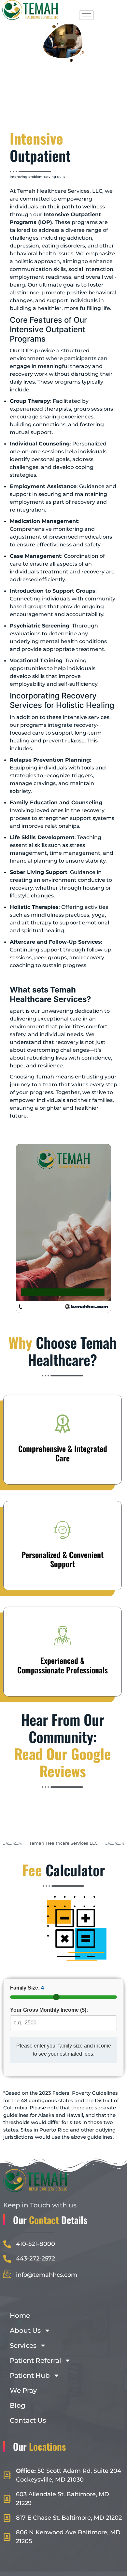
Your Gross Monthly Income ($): (49, 2010)
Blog (18, 2405)
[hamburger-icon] (86, 15)
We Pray (23, 2390)
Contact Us (28, 2420)
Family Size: (27, 1988)
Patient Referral (35, 2360)
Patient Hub (30, 2375)
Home (20, 2316)
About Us (25, 2330)
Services (23, 2345)
